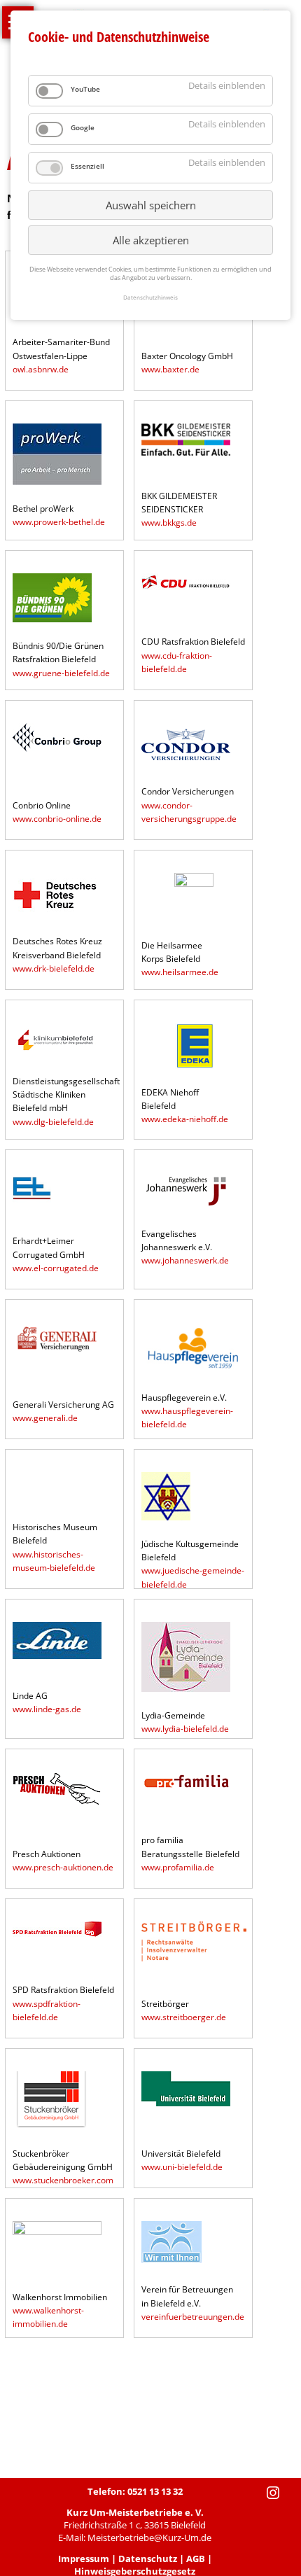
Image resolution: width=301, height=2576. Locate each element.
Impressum (84, 2558)
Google (83, 127)
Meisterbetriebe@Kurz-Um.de (149, 2537)
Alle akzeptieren (151, 240)
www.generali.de (45, 1418)
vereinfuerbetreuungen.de (193, 2317)
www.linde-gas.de (47, 1709)
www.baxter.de (170, 369)
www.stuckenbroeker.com (63, 2180)
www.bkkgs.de (169, 523)
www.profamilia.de (178, 1867)
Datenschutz (148, 2558)
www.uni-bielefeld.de (182, 2167)
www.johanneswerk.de (185, 1260)
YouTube (85, 89)
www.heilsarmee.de (180, 972)
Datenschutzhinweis (150, 297)
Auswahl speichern (151, 205)
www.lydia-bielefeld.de (185, 1729)
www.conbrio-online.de (57, 819)
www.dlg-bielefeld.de (53, 1122)
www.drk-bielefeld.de (54, 968)
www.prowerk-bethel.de (59, 522)
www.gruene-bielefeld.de (61, 673)
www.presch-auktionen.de (63, 1867)
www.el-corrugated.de (56, 1268)
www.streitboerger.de (184, 2017)
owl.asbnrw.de (41, 369)
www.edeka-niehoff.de (185, 1119)
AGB (196, 2558)
